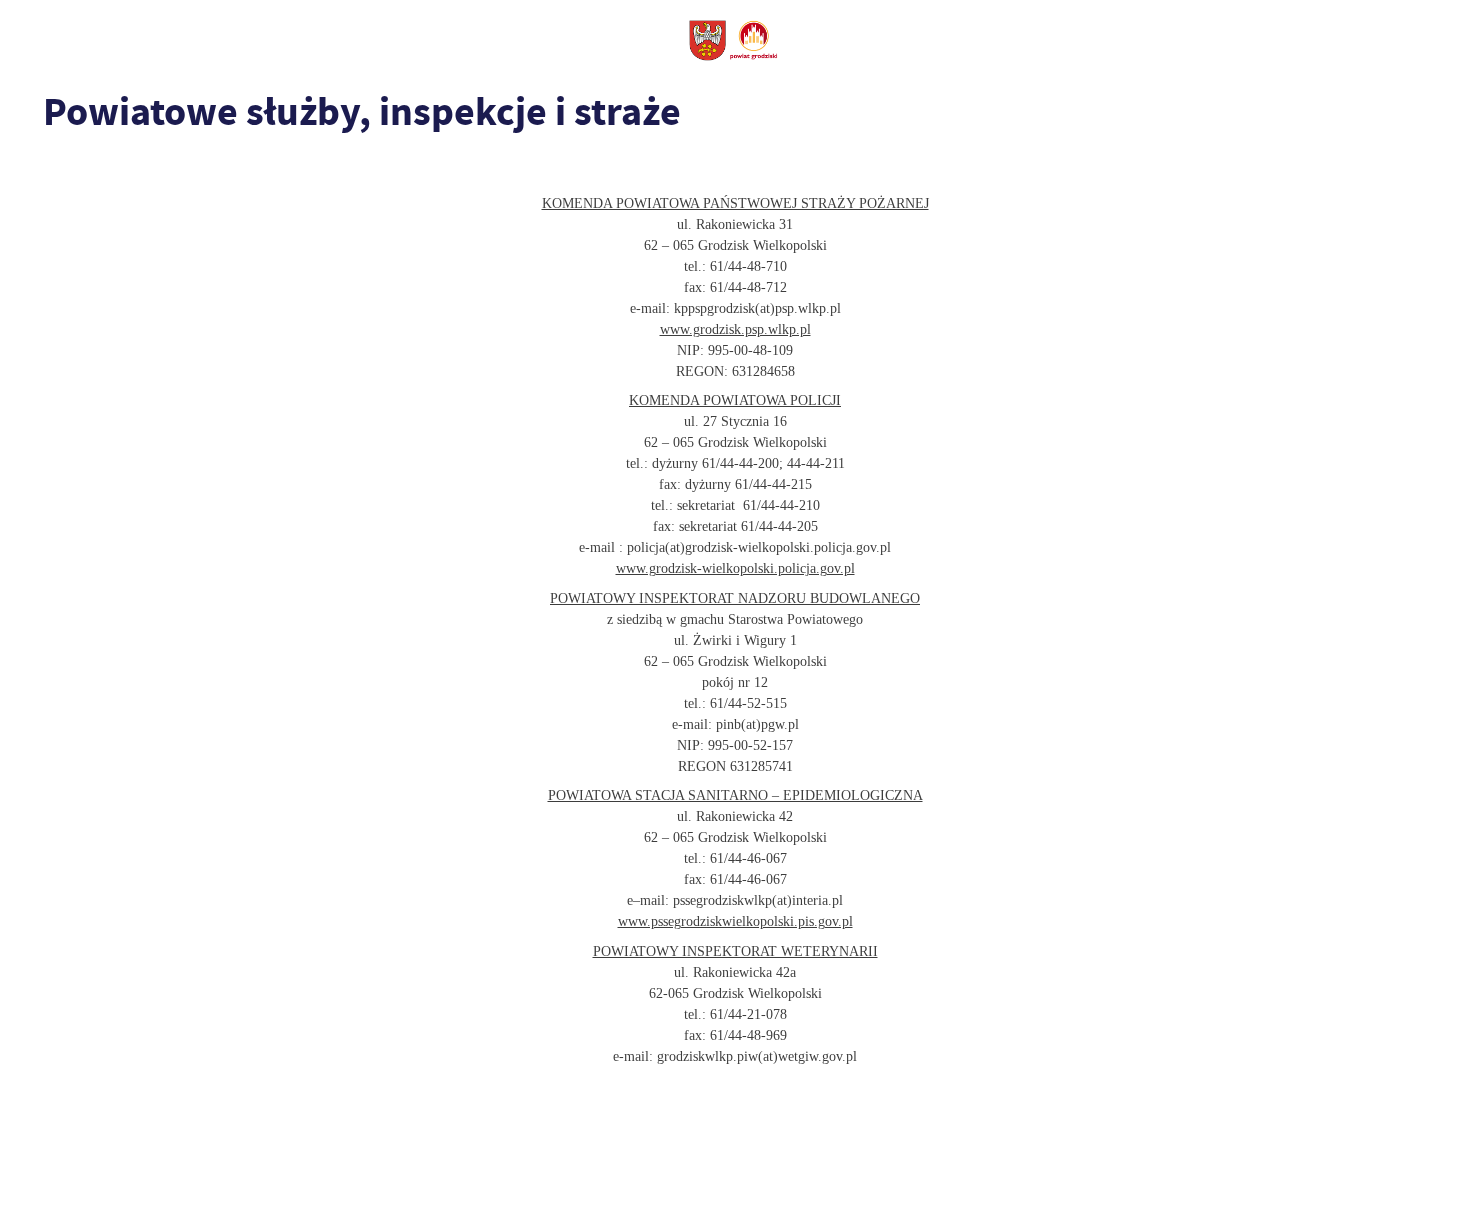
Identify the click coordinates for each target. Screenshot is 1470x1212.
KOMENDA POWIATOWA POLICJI (735, 400)
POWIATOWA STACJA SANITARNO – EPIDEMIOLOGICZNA (735, 795)
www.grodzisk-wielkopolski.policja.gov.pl (735, 568)
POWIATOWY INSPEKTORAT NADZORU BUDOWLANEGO (735, 598)
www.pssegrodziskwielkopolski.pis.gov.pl (735, 921)
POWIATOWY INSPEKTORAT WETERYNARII (735, 951)
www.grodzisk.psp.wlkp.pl (735, 329)
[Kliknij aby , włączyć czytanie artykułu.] (56, 167)
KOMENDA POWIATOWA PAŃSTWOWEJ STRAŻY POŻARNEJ (735, 203)
